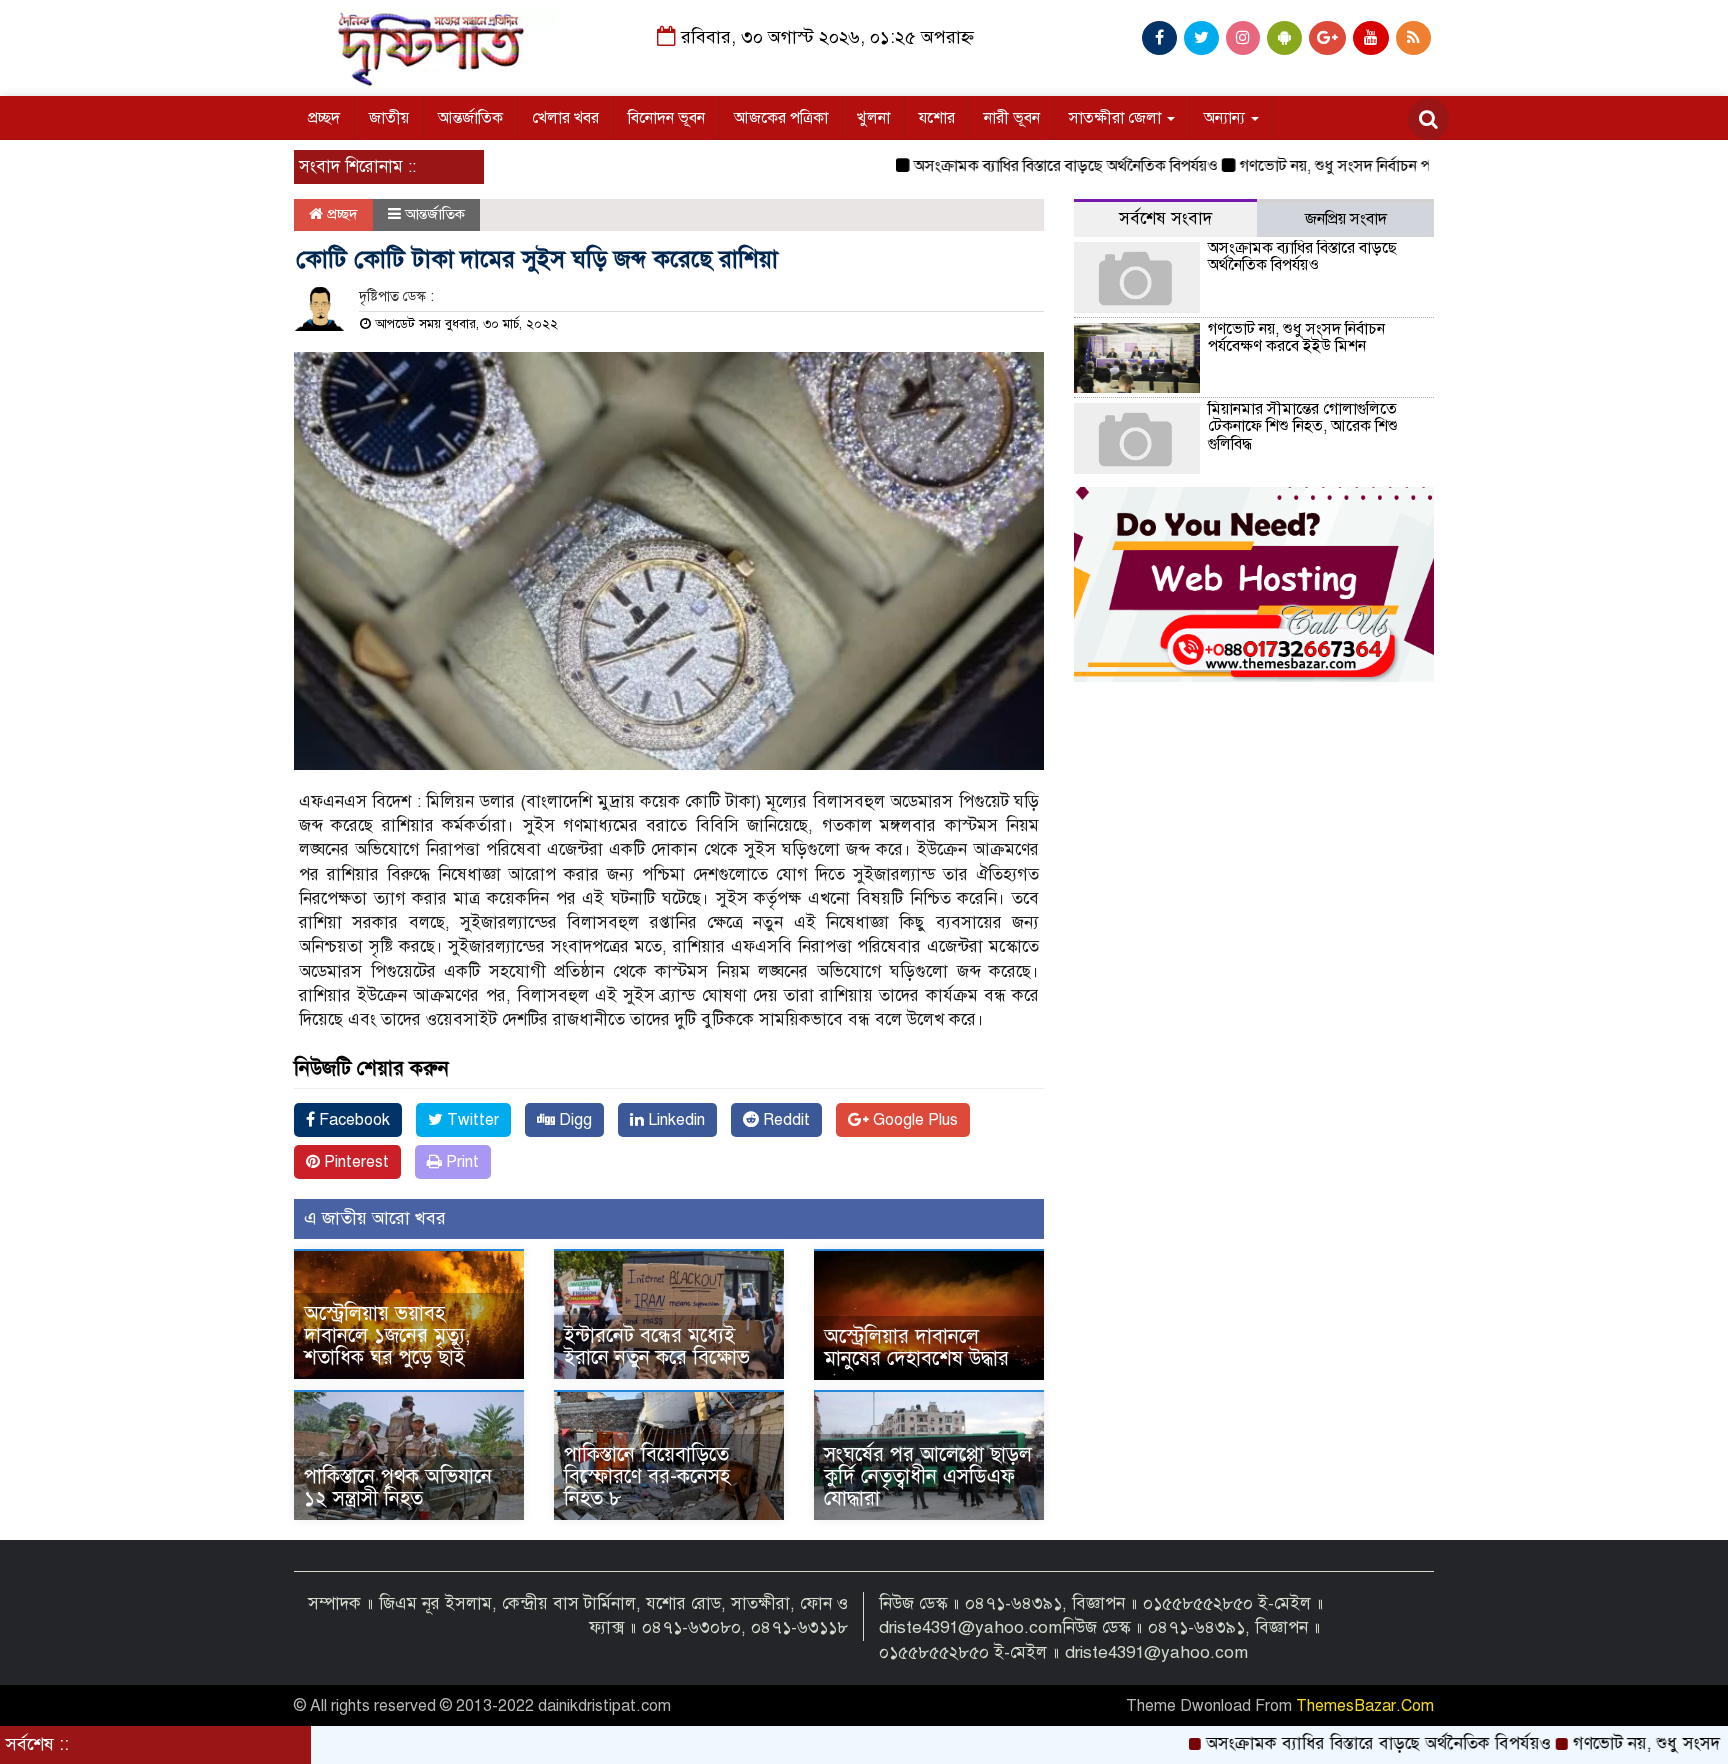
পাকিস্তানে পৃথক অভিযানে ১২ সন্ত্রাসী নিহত (398, 1487)
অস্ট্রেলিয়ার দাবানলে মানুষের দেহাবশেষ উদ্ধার (916, 1347)
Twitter (471, 1120)
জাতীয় (389, 118)
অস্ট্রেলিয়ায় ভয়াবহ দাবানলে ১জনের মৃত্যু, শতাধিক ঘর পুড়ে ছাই (387, 1335)
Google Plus (913, 1120)
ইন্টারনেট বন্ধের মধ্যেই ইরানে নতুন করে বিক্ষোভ (657, 1346)
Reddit (784, 1120)
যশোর (937, 118)
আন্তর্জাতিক (470, 118)
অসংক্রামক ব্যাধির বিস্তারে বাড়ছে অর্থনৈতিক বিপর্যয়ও (1011, 166)
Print (460, 1162)
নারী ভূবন (1012, 118)
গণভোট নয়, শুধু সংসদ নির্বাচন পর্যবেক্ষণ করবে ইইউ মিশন (1354, 166)
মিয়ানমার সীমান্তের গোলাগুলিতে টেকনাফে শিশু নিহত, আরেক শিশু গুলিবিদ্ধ (1303, 426)
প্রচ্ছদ (324, 118)
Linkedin (674, 1120)
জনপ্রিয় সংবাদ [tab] (1346, 219)
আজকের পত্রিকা (781, 118)
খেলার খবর (565, 118)
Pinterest (354, 1162)
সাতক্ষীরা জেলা (1117, 118)
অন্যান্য (1226, 118)
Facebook (352, 1120)
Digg (573, 1120)
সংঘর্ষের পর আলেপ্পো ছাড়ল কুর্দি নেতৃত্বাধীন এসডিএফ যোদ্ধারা (928, 1476)
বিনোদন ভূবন (666, 118)
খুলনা (873, 118)
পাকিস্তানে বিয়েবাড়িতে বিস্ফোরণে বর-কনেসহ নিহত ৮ (647, 1476)
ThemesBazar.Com (1365, 1706)
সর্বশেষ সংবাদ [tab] (1165, 218)
